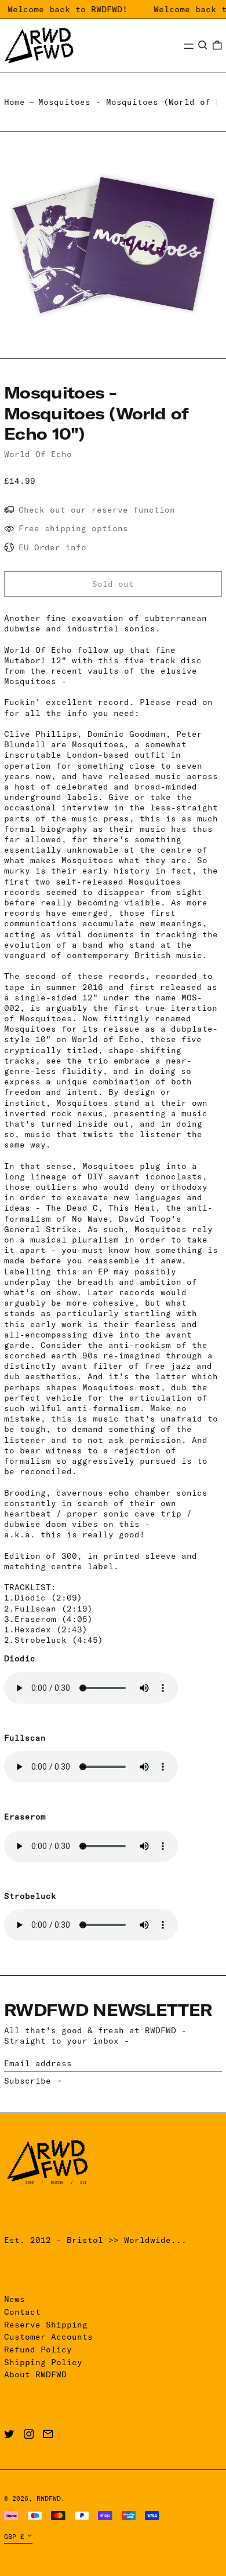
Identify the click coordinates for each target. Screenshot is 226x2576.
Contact (22, 2312)
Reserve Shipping (46, 2325)
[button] (203, 45)
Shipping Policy (43, 2362)
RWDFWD (49, 2498)
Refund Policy (38, 2350)
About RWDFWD (35, 2374)
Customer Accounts (48, 2337)
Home (14, 102)
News (14, 2299)
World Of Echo (38, 454)
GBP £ (14, 2537)
